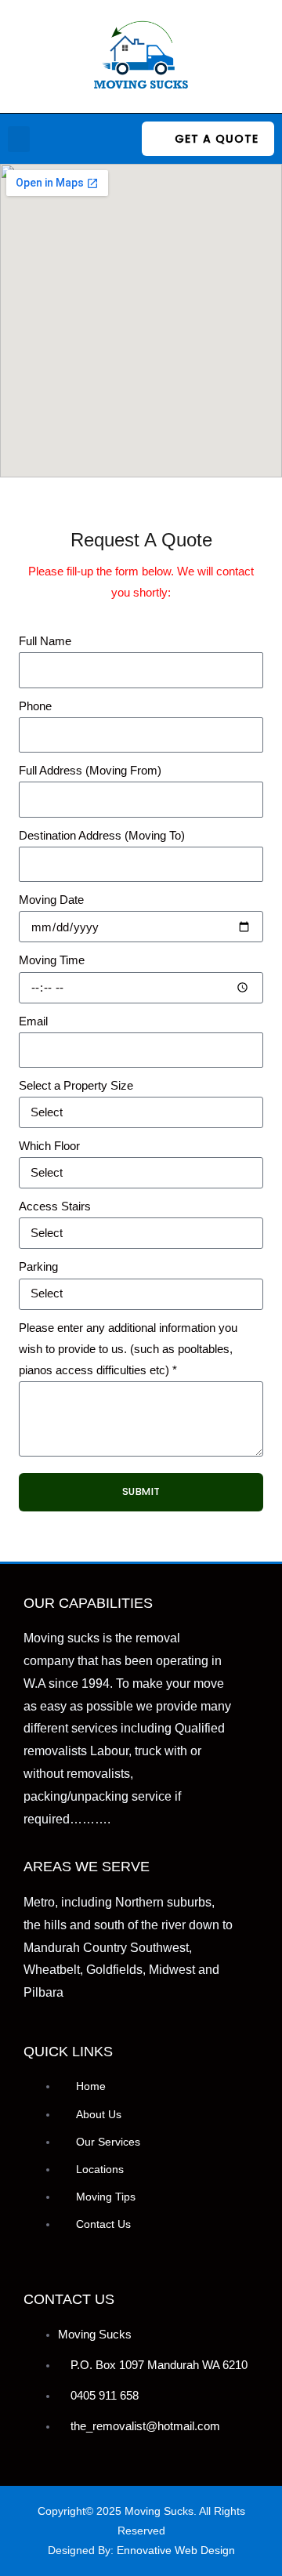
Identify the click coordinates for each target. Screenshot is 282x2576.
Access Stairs (55, 1206)
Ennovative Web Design (176, 2550)
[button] (19, 139)
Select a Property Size (76, 1086)
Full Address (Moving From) (90, 771)
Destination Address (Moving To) (102, 836)
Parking (38, 1267)
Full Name (45, 641)
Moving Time (52, 960)
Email (33, 1021)
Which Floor (49, 1146)
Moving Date (51, 900)
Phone (35, 706)
